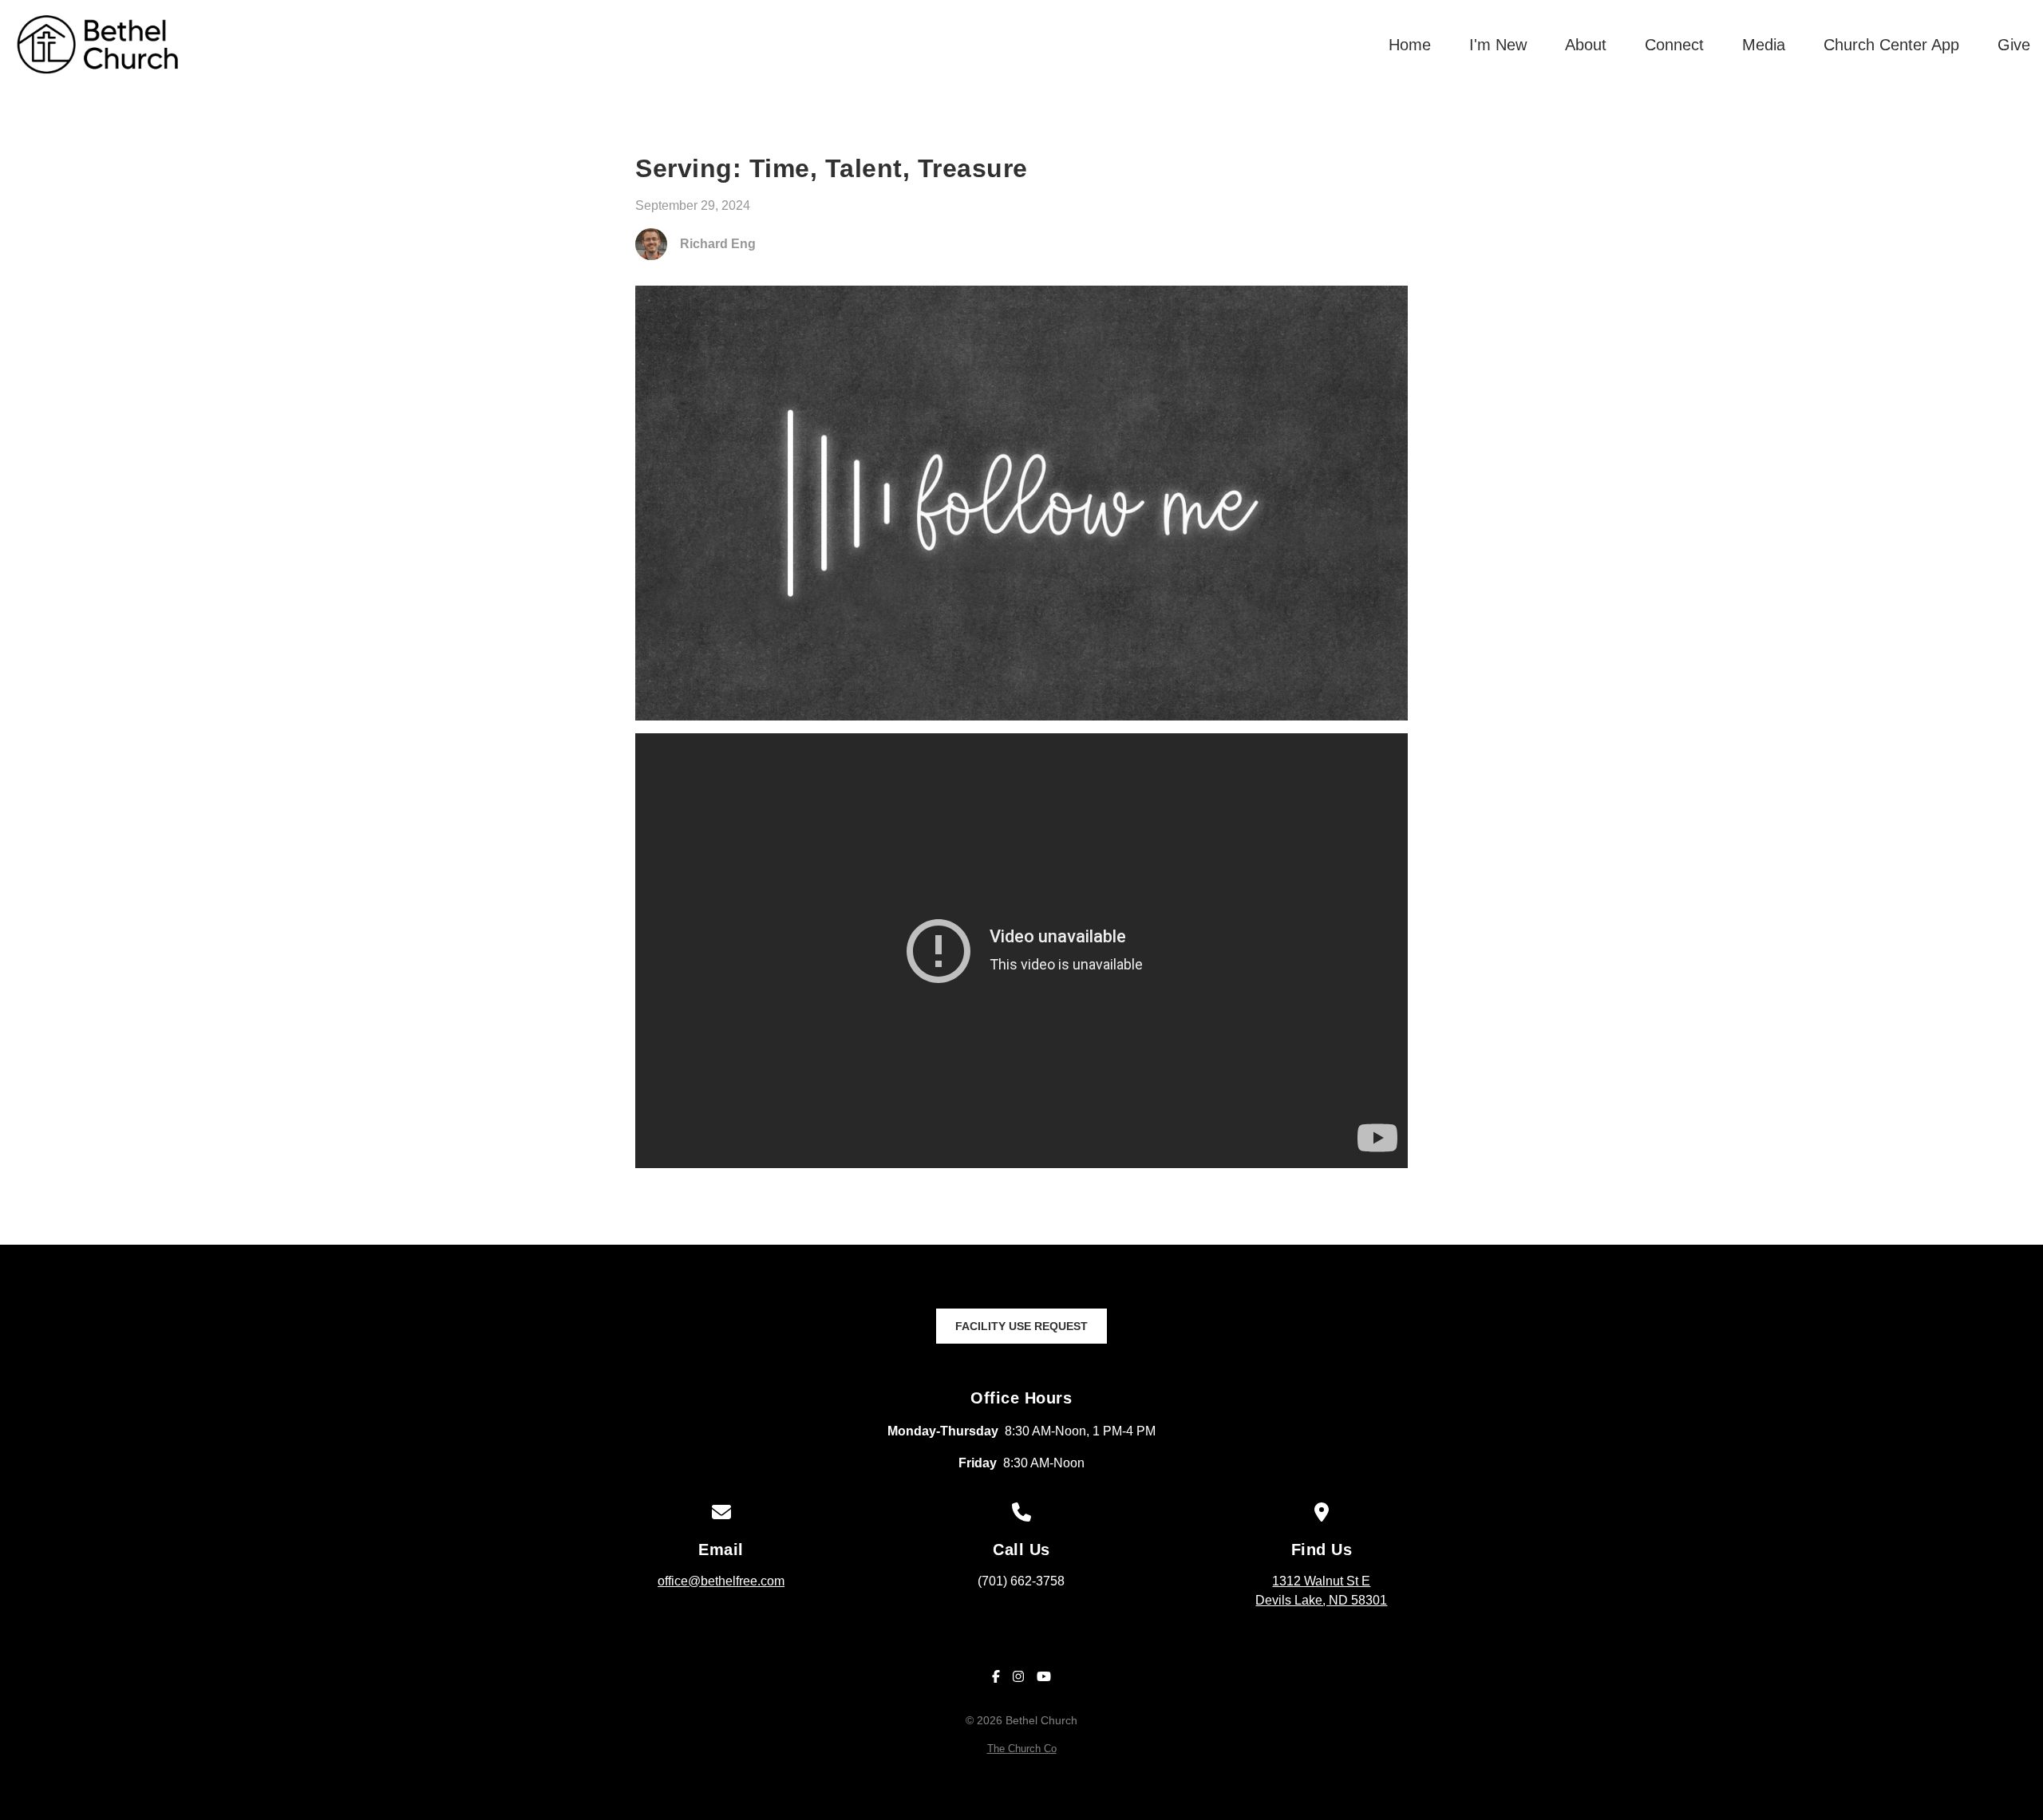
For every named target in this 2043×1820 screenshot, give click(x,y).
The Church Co (1022, 1749)
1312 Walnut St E (1321, 1591)
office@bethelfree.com (721, 1581)
